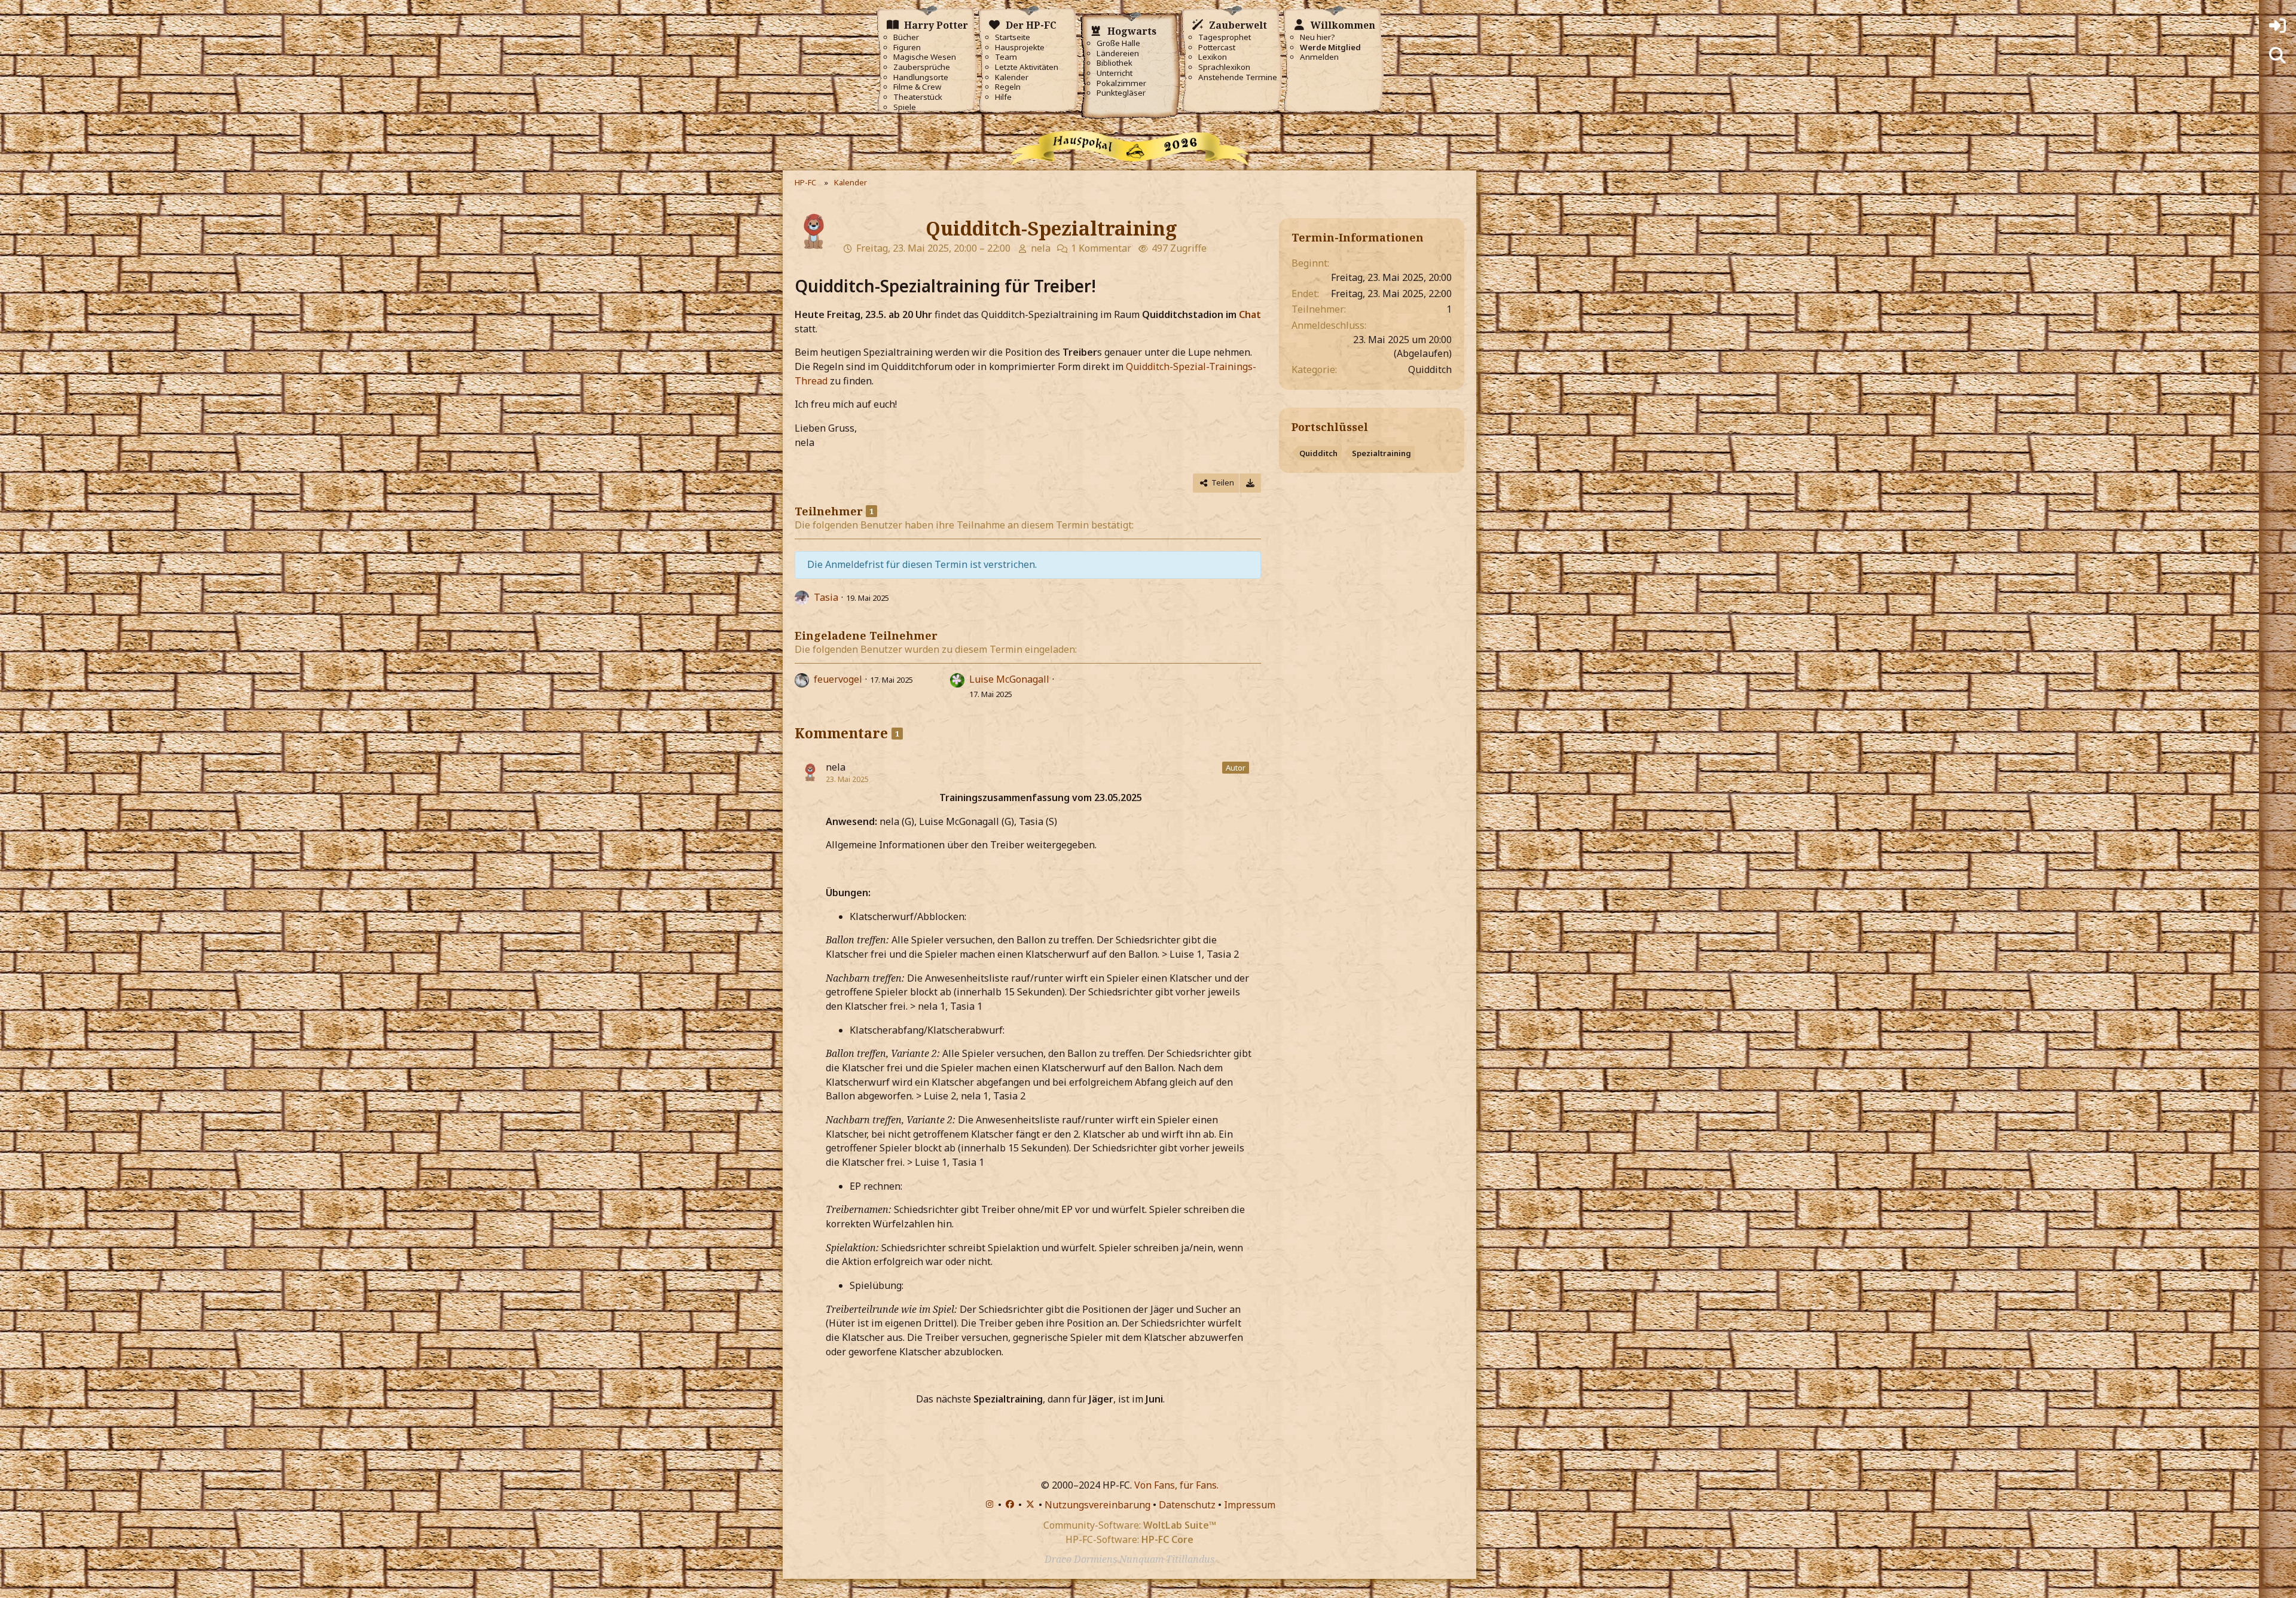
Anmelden (1319, 57)
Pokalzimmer (1121, 83)
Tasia (826, 597)
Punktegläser (1121, 93)
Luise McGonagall (1009, 679)
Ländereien (1118, 54)
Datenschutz (1187, 1505)
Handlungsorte (921, 77)
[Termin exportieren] (1250, 483)
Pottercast (1217, 48)
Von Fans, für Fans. (1176, 1485)
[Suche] (2277, 56)
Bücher (906, 37)
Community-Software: (1130, 1525)
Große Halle (1118, 43)
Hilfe (1003, 97)
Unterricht (1115, 73)
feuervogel (838, 679)
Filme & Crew (917, 87)
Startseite (1013, 37)
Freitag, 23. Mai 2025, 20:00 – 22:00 (933, 248)
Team (1006, 57)
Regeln (1008, 87)
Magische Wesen (925, 57)
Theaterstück (918, 97)
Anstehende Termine (1238, 77)
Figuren (907, 48)
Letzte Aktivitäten (1027, 67)
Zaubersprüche (922, 67)
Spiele (905, 107)
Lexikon (1213, 57)
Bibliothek (1115, 63)
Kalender (1012, 77)
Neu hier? (1318, 37)
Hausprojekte (1020, 48)
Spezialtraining (1381, 453)
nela (1041, 248)
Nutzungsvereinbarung (1097, 1505)
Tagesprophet (1225, 37)
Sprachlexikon (1224, 67)
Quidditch (1318, 453)
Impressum (1250, 1505)
